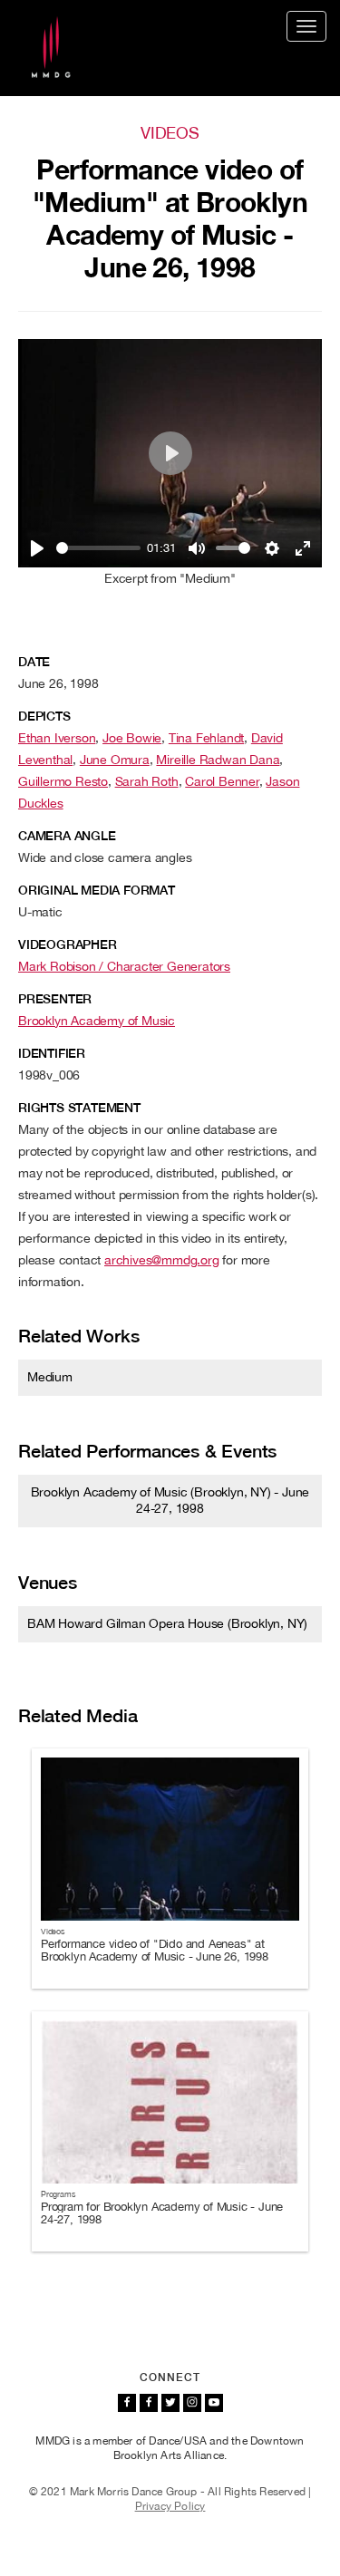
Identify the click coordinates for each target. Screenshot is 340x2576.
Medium (50, 1377)
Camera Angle (67, 836)
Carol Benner (222, 781)
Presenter (55, 999)
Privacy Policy (170, 2506)
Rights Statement (79, 1108)
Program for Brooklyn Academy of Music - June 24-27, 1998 (162, 2213)
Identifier (52, 1053)
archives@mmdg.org (162, 1260)
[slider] (98, 548)
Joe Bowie (132, 738)
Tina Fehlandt (206, 738)
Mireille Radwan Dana (218, 760)
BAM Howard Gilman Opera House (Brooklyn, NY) (167, 1623)
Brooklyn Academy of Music (97, 1021)
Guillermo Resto (63, 781)
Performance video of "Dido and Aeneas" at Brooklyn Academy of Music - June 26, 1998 (155, 1950)
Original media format (97, 890)
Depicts (44, 716)
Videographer (68, 944)
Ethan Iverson (57, 738)
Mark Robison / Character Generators (124, 966)
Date (34, 662)
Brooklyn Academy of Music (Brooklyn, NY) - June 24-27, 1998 (170, 1500)
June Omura (115, 760)
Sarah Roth (147, 781)
